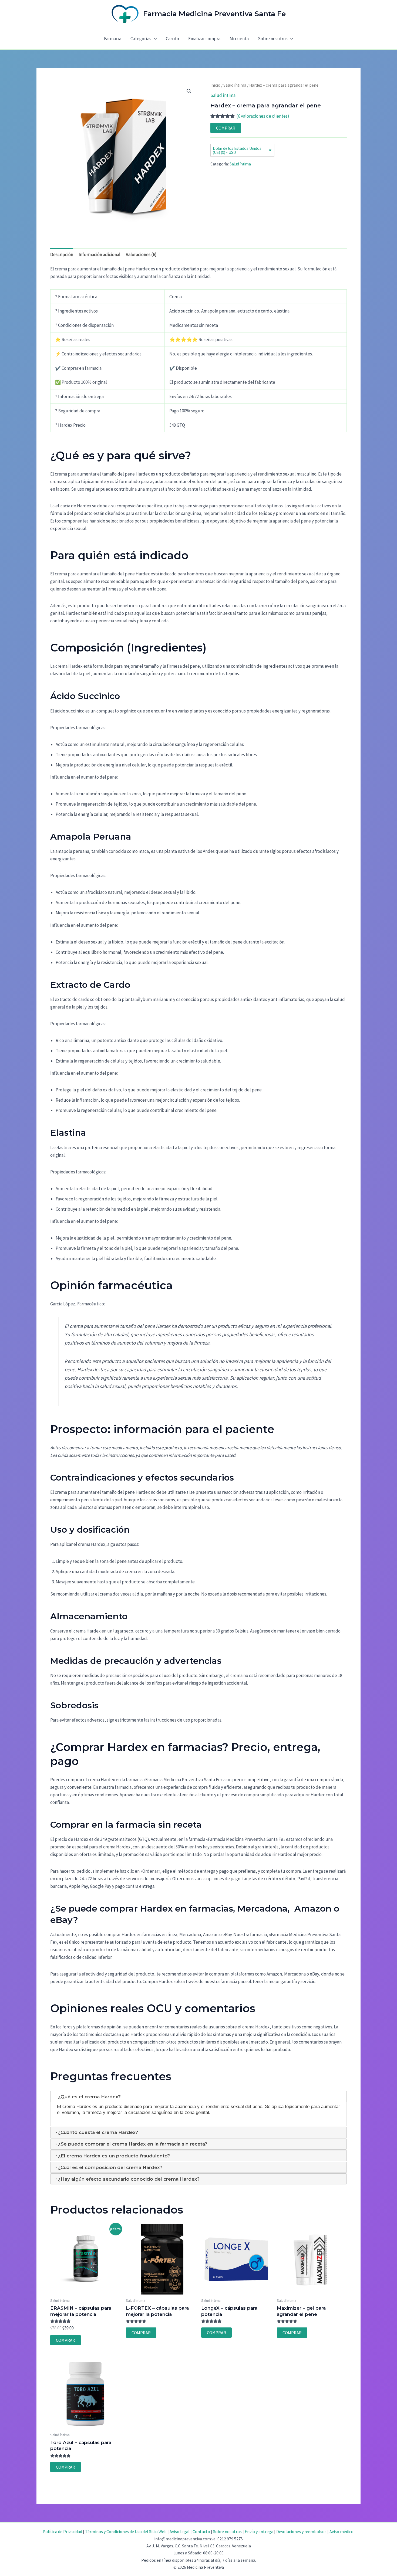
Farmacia (113, 39)
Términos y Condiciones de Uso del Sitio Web (126, 2531)
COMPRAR (226, 128)
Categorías (141, 39)
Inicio (215, 85)
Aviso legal (180, 2531)
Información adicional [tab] (100, 254)
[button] (154, 39)
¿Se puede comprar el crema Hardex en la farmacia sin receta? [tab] (133, 2144)
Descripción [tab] (62, 254)
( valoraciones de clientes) (263, 116)
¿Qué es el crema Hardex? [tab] (89, 2097)
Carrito (172, 39)
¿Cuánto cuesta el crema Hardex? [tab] (98, 2132)
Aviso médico (342, 2531)
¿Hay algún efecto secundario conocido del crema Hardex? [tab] (129, 2179)
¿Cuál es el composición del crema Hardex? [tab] (110, 2167)
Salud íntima (235, 85)
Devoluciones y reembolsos (301, 2531)
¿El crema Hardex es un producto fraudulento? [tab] (114, 2156)
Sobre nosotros (273, 39)
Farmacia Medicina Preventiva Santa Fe (214, 14)
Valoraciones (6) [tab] (141, 254)
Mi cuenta (239, 39)
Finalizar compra (204, 39)
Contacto (201, 2531)
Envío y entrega (259, 2531)
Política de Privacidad (62, 2531)
